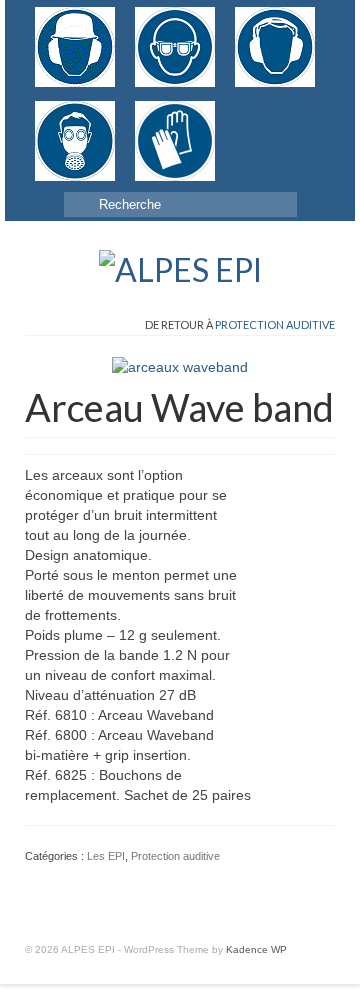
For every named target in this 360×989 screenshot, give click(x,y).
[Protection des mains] (175, 141)
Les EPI (106, 856)
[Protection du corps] (255, 111)
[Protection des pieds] (235, 111)
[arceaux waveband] (180, 366)
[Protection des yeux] (175, 47)
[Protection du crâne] (75, 47)
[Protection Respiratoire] (75, 141)
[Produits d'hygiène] (275, 111)
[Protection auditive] (275, 47)
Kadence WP (256, 949)
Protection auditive (275, 324)
